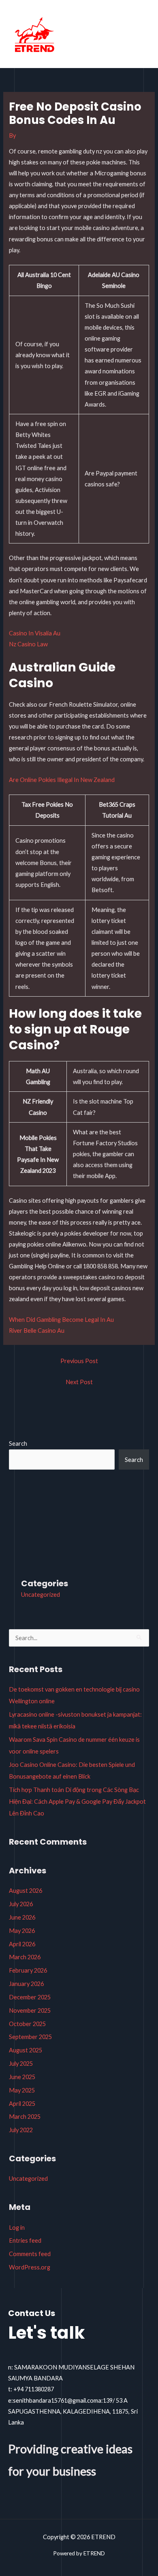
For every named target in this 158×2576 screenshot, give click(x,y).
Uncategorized (41, 1595)
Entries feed (25, 2240)
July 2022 (21, 2130)
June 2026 (22, 1917)
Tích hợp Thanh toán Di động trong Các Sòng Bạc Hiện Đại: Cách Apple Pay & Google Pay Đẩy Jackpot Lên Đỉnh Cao (77, 1801)
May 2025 (22, 2090)
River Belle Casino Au (37, 1331)
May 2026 (22, 1931)
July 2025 (21, 2064)
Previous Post (79, 1361)
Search (18, 1444)
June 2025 (22, 2077)
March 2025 (25, 2117)
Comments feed (30, 2254)
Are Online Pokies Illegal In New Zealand (62, 780)
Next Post (79, 1382)
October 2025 (27, 2024)
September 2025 (30, 2037)
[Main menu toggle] (141, 36)
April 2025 (22, 2104)
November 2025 (30, 2010)
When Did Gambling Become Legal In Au (61, 1320)
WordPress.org (30, 2267)
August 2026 (26, 1891)
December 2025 (30, 1997)
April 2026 (22, 1944)
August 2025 (26, 2050)
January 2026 (26, 1984)
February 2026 (28, 1970)
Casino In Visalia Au (35, 633)
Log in (17, 2228)
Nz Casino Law (28, 644)
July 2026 (21, 1904)
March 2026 (25, 1957)
